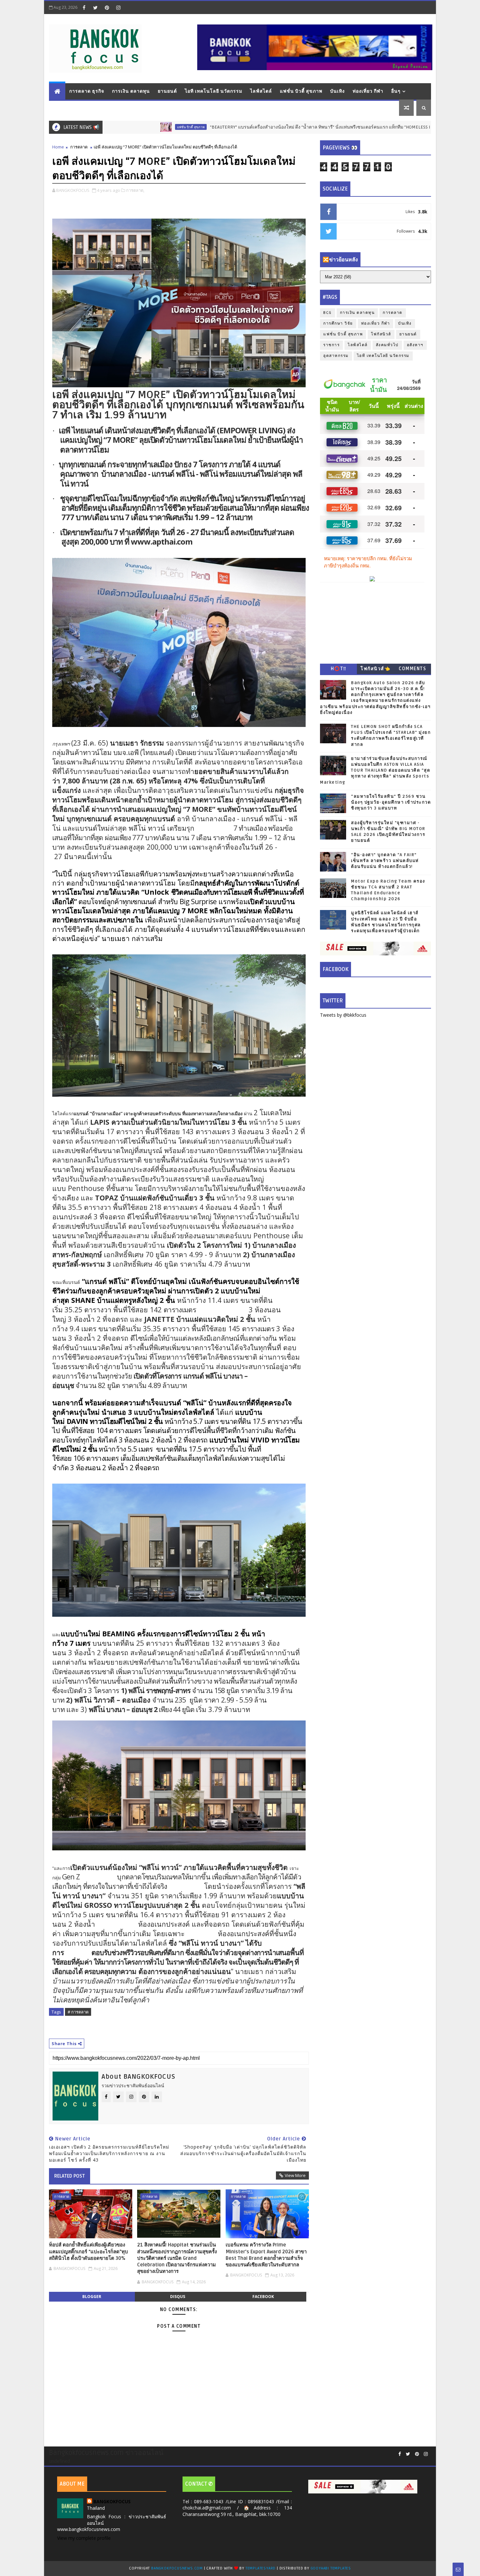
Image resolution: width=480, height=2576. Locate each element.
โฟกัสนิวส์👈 (375, 669)
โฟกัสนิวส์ (381, 334)
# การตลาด (78, 2012)
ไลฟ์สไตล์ (261, 91)
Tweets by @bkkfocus (343, 1015)
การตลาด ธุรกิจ (87, 91)
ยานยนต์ (167, 91)
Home (58, 147)
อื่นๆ (396, 91)
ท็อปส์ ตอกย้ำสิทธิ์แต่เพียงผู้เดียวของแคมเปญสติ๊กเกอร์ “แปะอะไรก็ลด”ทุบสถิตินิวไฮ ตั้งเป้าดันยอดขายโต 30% (88, 2252)
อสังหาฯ (415, 345)
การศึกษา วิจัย (338, 324)
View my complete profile (84, 2538)
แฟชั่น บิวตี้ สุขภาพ (301, 91)
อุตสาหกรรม (336, 356)
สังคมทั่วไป (387, 345)
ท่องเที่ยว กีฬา (368, 91)
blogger (92, 2297)
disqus (178, 2297)
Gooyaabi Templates (331, 2568)
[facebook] (84, 8)
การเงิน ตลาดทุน (131, 91)
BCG (328, 313)
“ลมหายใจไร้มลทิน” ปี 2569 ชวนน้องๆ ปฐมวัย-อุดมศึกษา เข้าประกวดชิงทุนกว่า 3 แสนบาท (391, 802)
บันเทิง (337, 91)
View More (295, 2175)
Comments (412, 669)
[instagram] (118, 8)
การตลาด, (135, 190)
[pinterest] (107, 8)
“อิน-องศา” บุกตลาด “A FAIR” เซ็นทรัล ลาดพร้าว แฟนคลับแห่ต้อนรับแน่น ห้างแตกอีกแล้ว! (385, 861)
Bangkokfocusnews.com (177, 2568)
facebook (263, 2297)
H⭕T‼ (339, 669)
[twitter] (95, 8)
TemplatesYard (261, 2568)
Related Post (70, 2176)
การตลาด (79, 147)
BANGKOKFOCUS (112, 2501)
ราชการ (331, 345)
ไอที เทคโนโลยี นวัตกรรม (214, 91)
